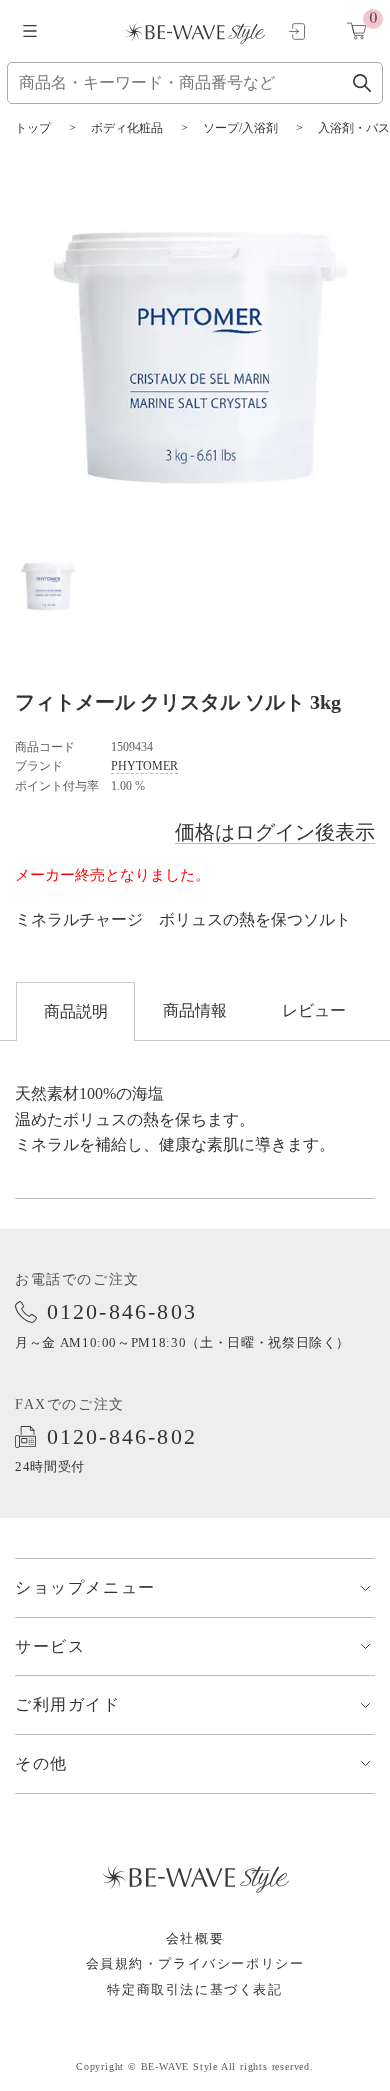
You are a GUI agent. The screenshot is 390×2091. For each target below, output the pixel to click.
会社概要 (195, 1938)
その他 (41, 1763)
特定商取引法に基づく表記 (194, 1989)
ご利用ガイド (68, 1704)
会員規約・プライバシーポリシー (195, 1963)
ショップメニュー (85, 1587)
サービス (50, 1646)
